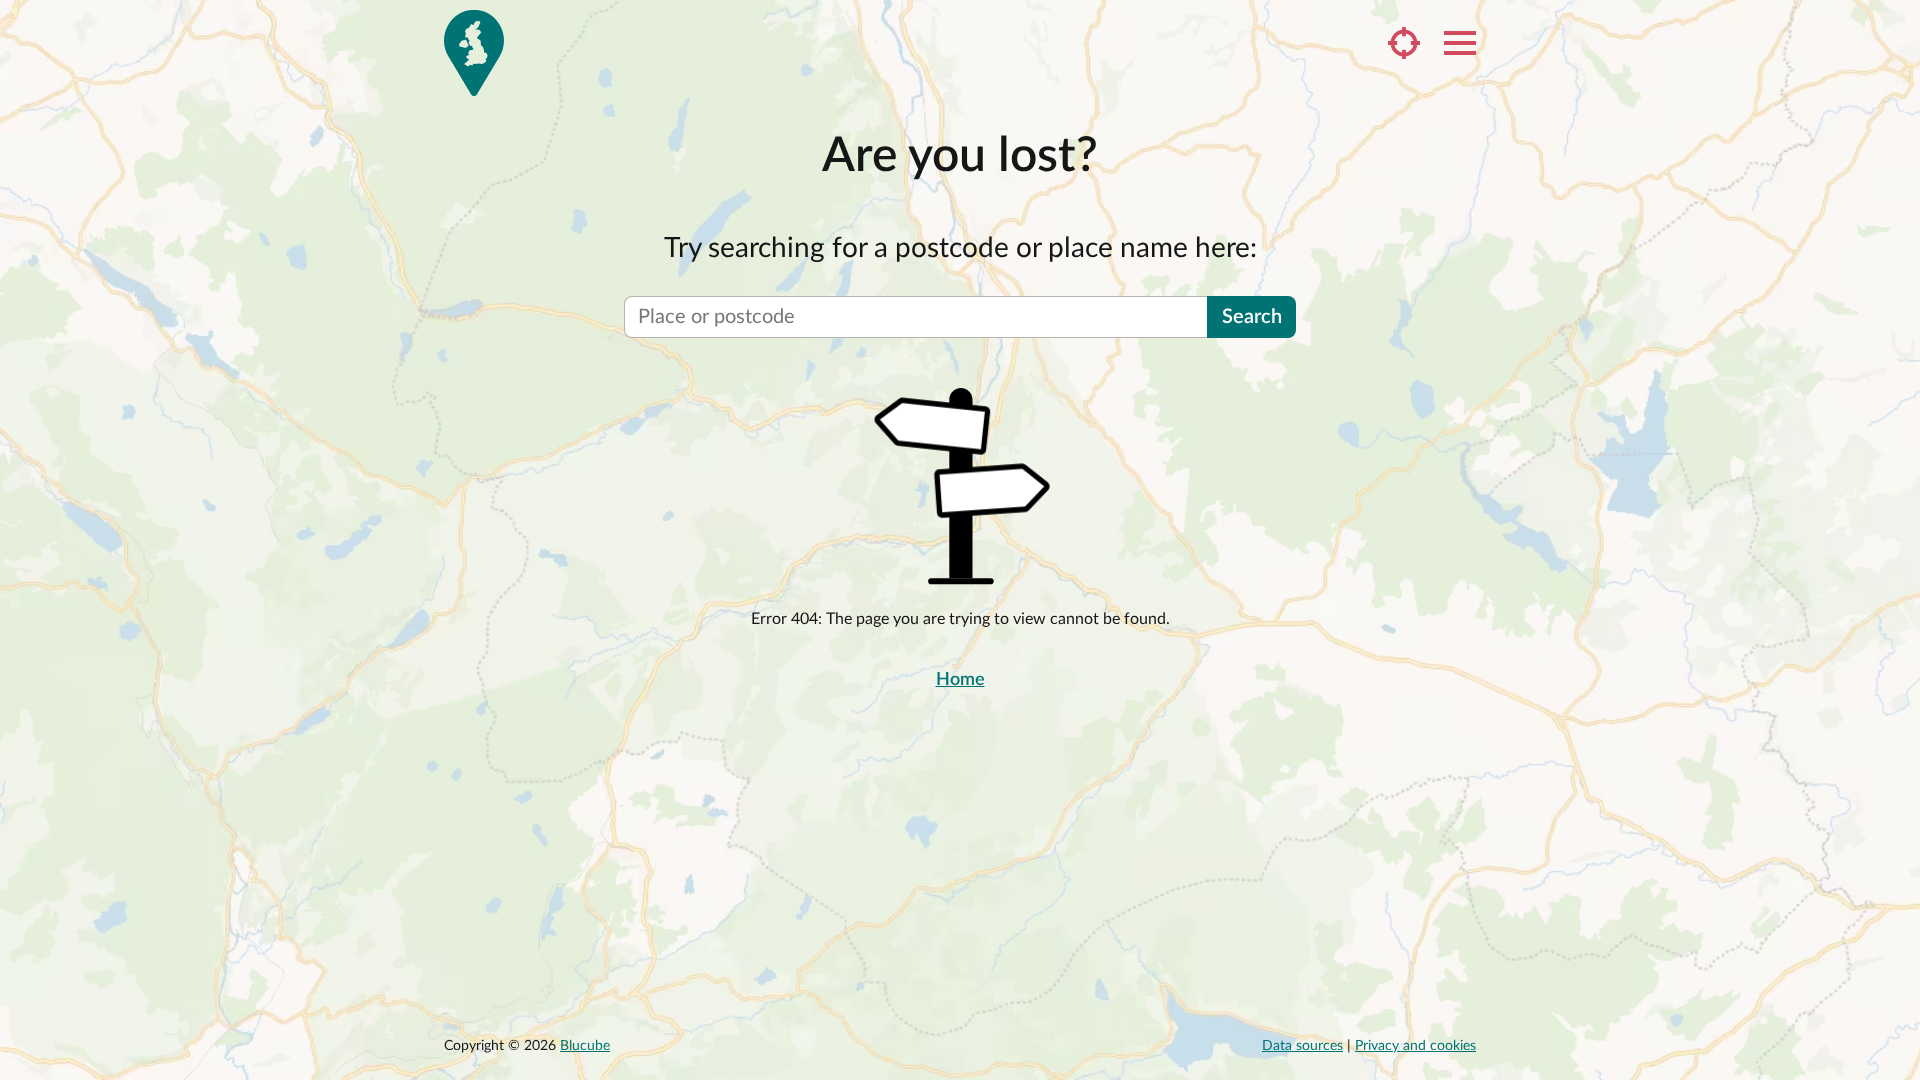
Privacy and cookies (1415, 1046)
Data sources (1302, 1046)
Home (960, 680)
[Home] (474, 53)
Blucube (585, 1046)
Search (1252, 317)
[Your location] (1404, 43)
